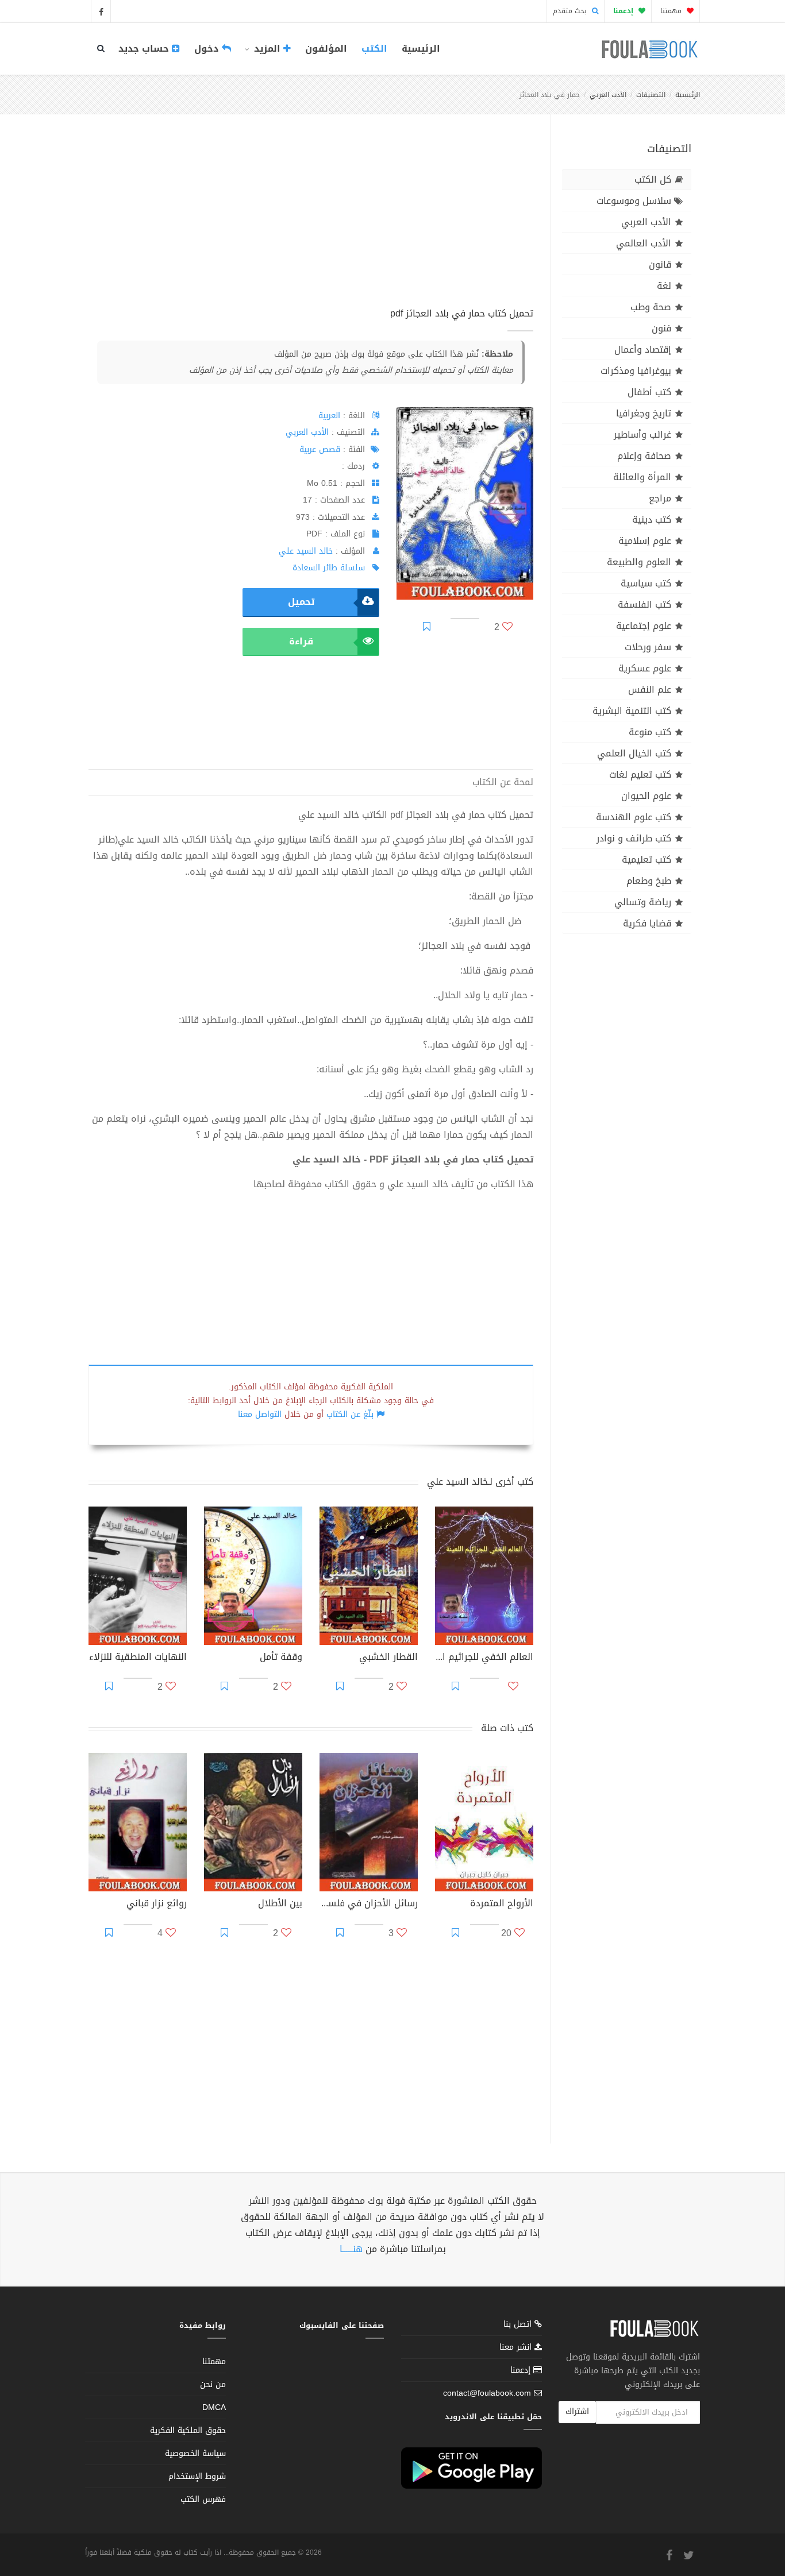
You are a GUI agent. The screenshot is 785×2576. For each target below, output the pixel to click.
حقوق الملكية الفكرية (188, 2430)
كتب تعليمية (647, 860)
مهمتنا (672, 11)
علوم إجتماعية (644, 626)
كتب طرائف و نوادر (634, 838)
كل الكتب (653, 179)
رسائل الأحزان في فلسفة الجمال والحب (369, 1905)
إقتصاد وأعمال (643, 349)
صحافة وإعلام (644, 456)
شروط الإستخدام (197, 2476)
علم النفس (650, 690)
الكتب (374, 49)
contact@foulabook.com (487, 2393)
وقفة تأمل (281, 1658)
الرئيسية (421, 49)
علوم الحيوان (646, 796)
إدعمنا (522, 2370)
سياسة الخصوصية (195, 2453)
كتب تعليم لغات (640, 775)
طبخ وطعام (649, 881)
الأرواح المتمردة (502, 1905)
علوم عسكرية (645, 668)
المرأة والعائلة (642, 477)
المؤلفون (326, 49)
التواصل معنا (260, 1414)
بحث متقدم (571, 11)
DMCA (214, 2407)
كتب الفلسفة (644, 605)
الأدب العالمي (644, 243)
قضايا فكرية (647, 923)
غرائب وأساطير (642, 435)
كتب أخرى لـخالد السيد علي (480, 1482)
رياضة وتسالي (643, 902)
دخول (208, 49)
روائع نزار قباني (157, 1905)
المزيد (267, 49)
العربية (329, 416)
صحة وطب (651, 307)
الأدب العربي (608, 95)
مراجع (660, 498)
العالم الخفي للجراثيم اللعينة (484, 1658)
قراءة (301, 641)
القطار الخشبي (388, 1658)
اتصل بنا (519, 2325)
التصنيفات (651, 95)
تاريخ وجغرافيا (644, 413)
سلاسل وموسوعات (634, 201)
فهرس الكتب (203, 2499)
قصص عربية (320, 449)
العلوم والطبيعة (639, 562)
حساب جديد (145, 49)
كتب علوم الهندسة (634, 817)
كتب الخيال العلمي (634, 753)
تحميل (301, 602)
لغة (664, 286)
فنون (661, 328)
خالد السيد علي (306, 551)
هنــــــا (351, 2249)
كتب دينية (652, 520)
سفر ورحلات (648, 647)
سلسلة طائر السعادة (329, 568)
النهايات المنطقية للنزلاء (138, 1658)
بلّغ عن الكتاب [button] (350, 1414)
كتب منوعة (650, 732)
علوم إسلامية (645, 541)
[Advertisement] (311, 223)
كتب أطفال (649, 392)
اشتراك (577, 2411)
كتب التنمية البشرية (632, 711)
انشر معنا (517, 2347)
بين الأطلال (280, 1905)
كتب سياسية (646, 583)
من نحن (213, 2384)
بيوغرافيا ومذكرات (636, 371)
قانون (660, 264)
